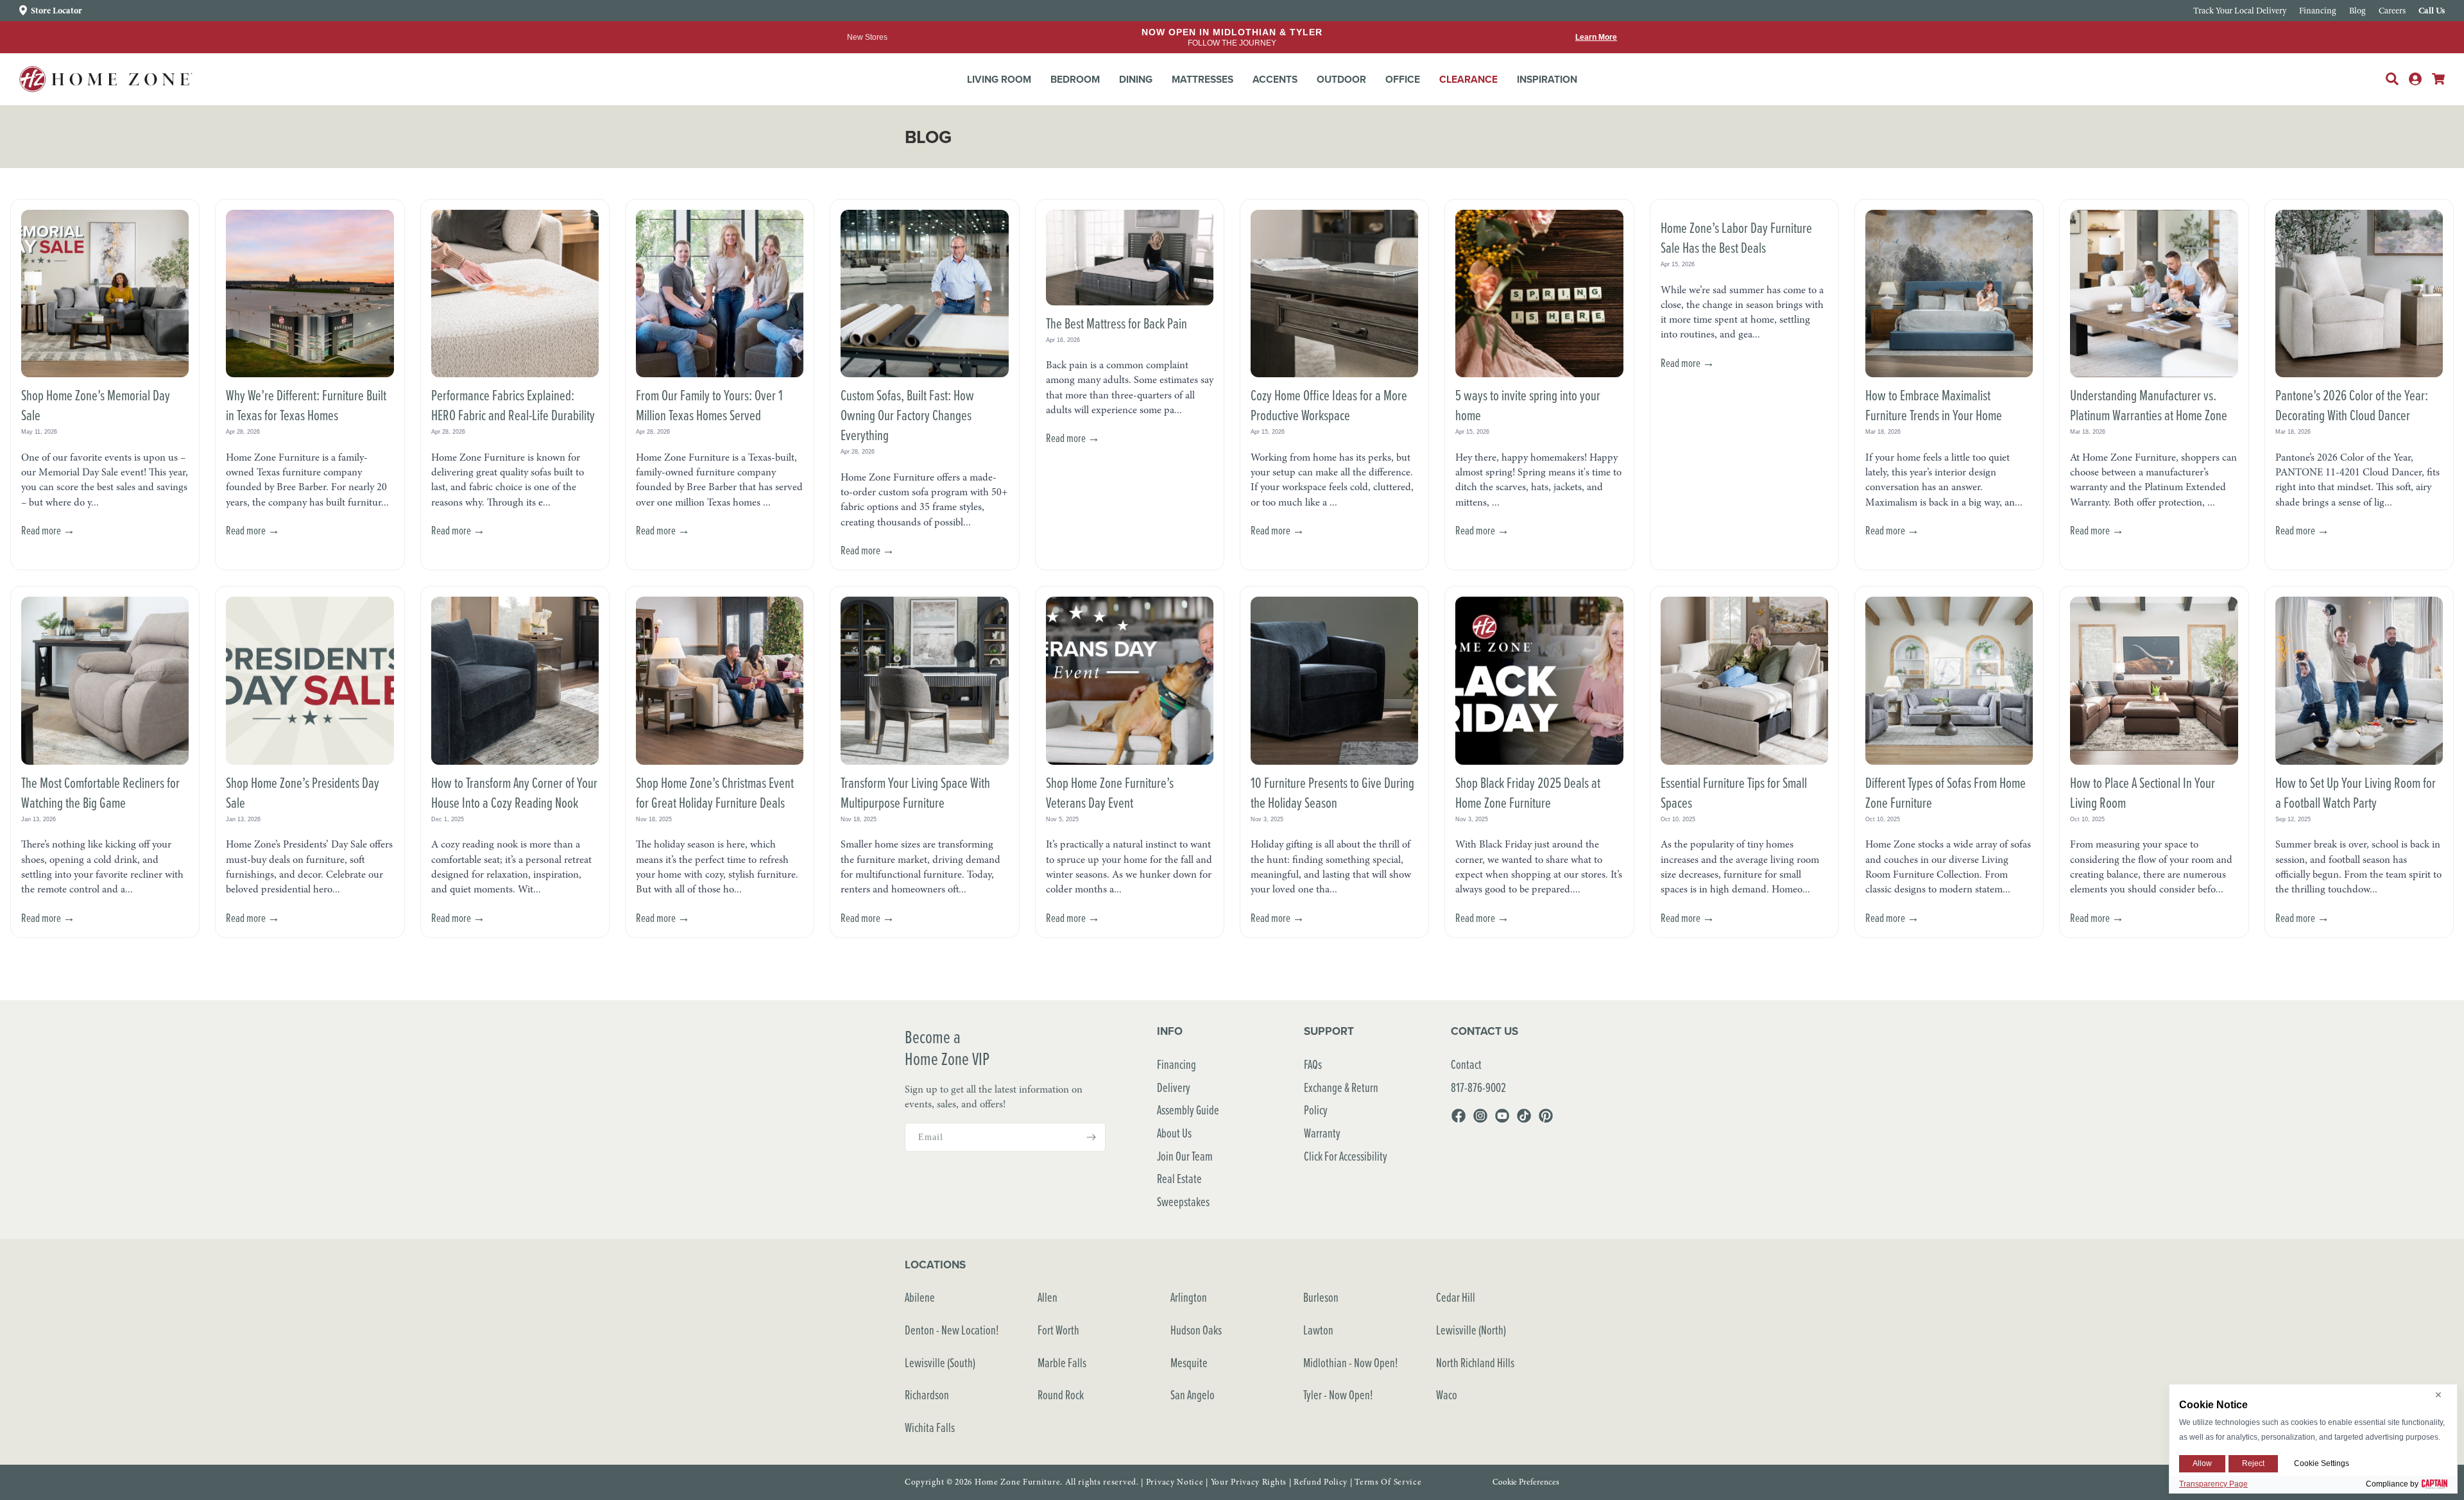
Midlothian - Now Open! (1351, 1362)
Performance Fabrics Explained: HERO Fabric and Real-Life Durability (513, 405)
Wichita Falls (930, 1427)
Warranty (1322, 1133)
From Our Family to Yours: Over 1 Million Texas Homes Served (709, 405)
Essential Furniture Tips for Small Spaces (1734, 792)
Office (1403, 79)
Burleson (1321, 1297)
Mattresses (1202, 79)
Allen (1048, 1297)
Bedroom (1075, 79)
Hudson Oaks (1196, 1330)
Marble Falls (1062, 1362)
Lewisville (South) (940, 1362)
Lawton (1318, 1330)
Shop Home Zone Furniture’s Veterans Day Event (1110, 792)
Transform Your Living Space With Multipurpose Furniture (915, 792)
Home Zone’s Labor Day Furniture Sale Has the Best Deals (1736, 237)
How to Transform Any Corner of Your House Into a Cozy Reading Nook (514, 792)
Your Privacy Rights (1249, 1482)
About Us (1174, 1133)
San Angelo (1193, 1394)
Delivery (1174, 1087)
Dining (1136, 79)
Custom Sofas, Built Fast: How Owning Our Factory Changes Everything (907, 414)
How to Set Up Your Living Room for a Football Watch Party (2356, 792)
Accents (1275, 79)
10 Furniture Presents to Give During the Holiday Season (1332, 792)
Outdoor (1341, 79)
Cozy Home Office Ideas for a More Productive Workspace (1329, 405)
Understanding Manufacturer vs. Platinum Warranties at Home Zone (2149, 405)
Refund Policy (1321, 1482)
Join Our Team (1185, 1156)
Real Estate (1179, 1178)
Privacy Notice (1175, 1482)
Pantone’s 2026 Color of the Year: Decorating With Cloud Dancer (2352, 405)
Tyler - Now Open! (1338, 1394)
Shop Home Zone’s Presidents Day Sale (303, 792)
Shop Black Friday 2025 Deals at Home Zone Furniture (1528, 792)
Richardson (927, 1394)
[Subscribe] (1091, 1137)
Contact (1466, 1064)
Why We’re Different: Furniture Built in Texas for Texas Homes (306, 405)
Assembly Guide (1188, 1110)
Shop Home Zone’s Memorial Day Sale (96, 405)
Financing (1176, 1064)
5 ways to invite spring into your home (1528, 405)
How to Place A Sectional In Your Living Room (2143, 792)
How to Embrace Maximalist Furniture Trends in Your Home (1934, 405)
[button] (999, 80)
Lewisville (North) (1471, 1330)
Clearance (1468, 79)
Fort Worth (1058, 1330)
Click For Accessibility (1346, 1156)
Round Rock (1061, 1394)
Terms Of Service (1388, 1482)
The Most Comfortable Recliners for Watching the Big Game (100, 792)
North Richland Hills (1475, 1362)
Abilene (920, 1297)
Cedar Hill (1456, 1297)
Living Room (999, 79)
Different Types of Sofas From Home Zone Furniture (1946, 792)
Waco (1447, 1394)
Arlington (1189, 1297)
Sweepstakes (1183, 1201)
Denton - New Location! (952, 1330)
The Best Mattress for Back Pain (1116, 323)
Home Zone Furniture (1017, 1482)
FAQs (1313, 1064)
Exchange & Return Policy (1341, 1099)
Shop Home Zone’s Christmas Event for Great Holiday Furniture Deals (715, 792)
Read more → (48, 530)
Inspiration (1547, 79)
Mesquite (1189, 1362)
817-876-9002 (1478, 1087)
